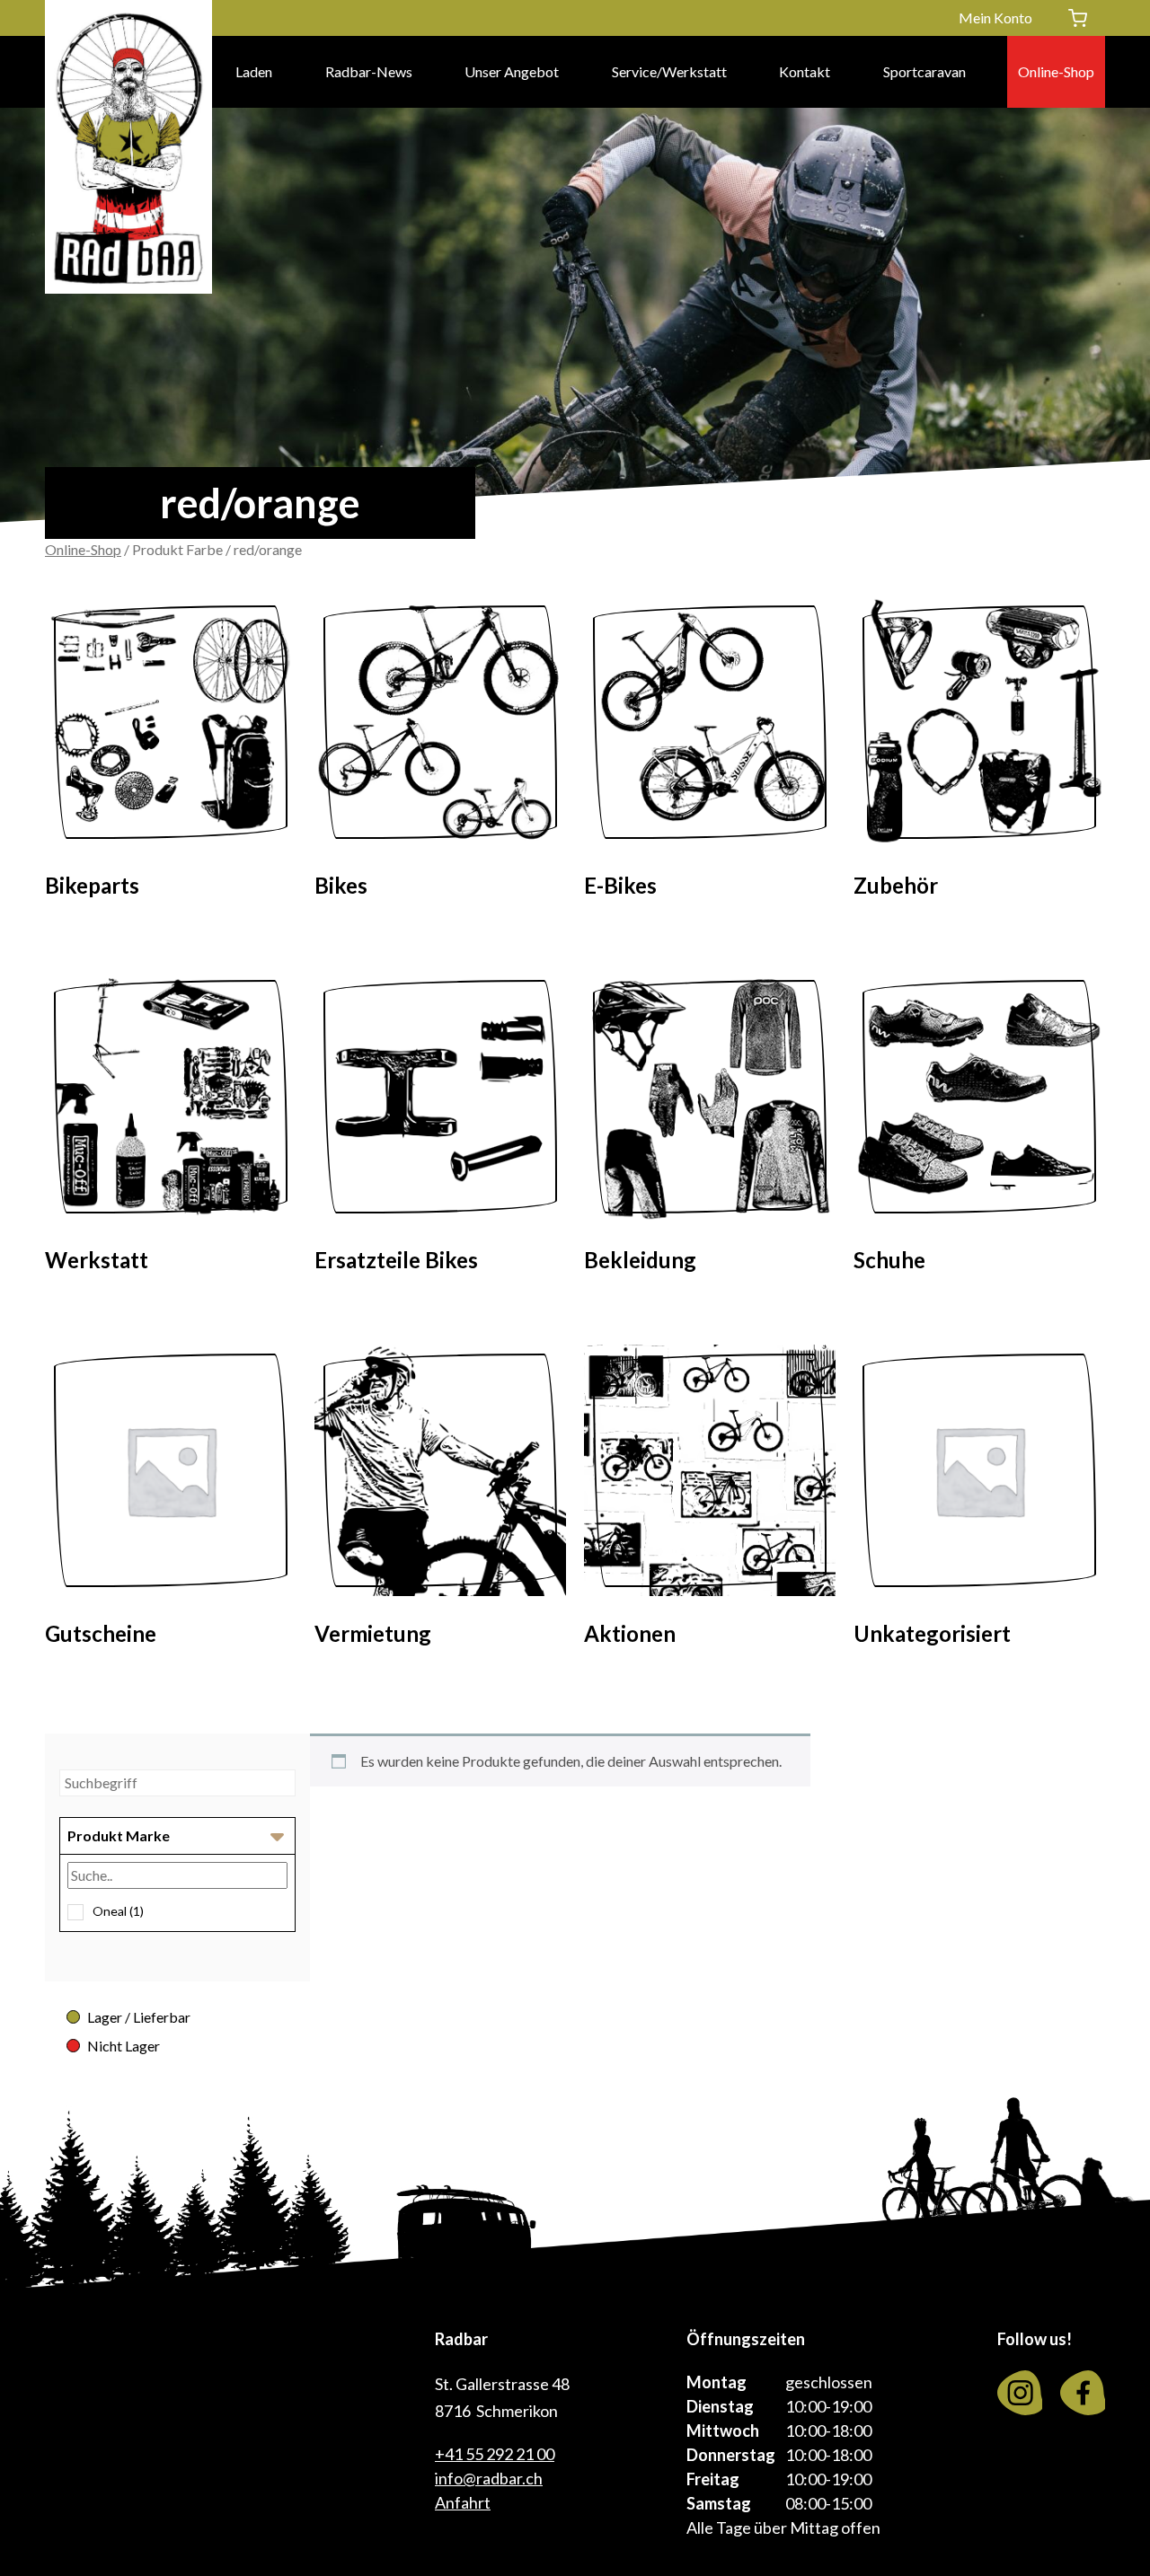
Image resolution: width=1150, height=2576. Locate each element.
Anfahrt (463, 2502)
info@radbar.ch (489, 2478)
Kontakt (805, 71)
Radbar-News (369, 71)
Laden (254, 71)
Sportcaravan (924, 71)
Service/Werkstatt (669, 71)
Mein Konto (995, 18)
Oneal (118, 1911)
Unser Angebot (512, 71)
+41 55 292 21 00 (495, 2454)
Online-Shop (1056, 71)
